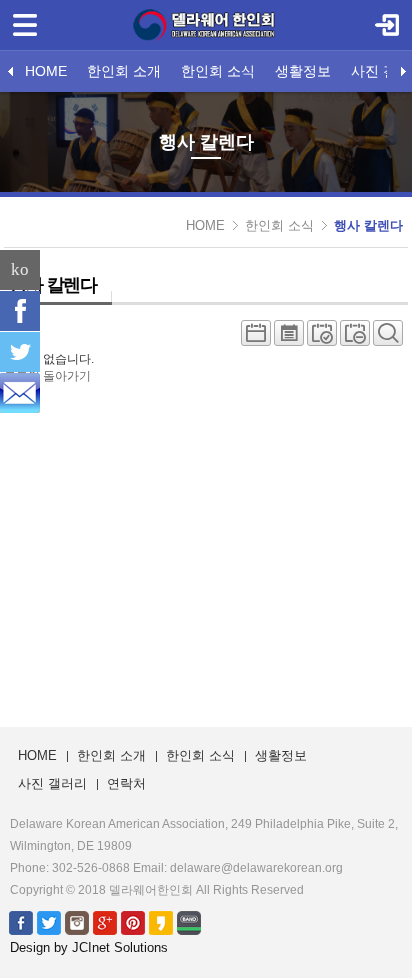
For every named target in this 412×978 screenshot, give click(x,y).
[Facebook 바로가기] (21, 921)
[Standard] (256, 338)
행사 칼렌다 (368, 225)
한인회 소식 (218, 71)
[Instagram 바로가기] (77, 921)
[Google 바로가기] (105, 921)
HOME (46, 71)
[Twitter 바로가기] (49, 921)
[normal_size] (388, 338)
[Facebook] (20, 311)
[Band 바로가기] (189, 921)
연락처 (126, 783)
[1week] (355, 338)
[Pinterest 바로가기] (133, 921)
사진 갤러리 (52, 783)
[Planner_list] (289, 338)
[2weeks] (322, 338)
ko (20, 269)
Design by (89, 947)
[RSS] (20, 393)
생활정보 (303, 71)
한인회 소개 (124, 71)
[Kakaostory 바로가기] (161, 921)
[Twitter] (20, 352)
